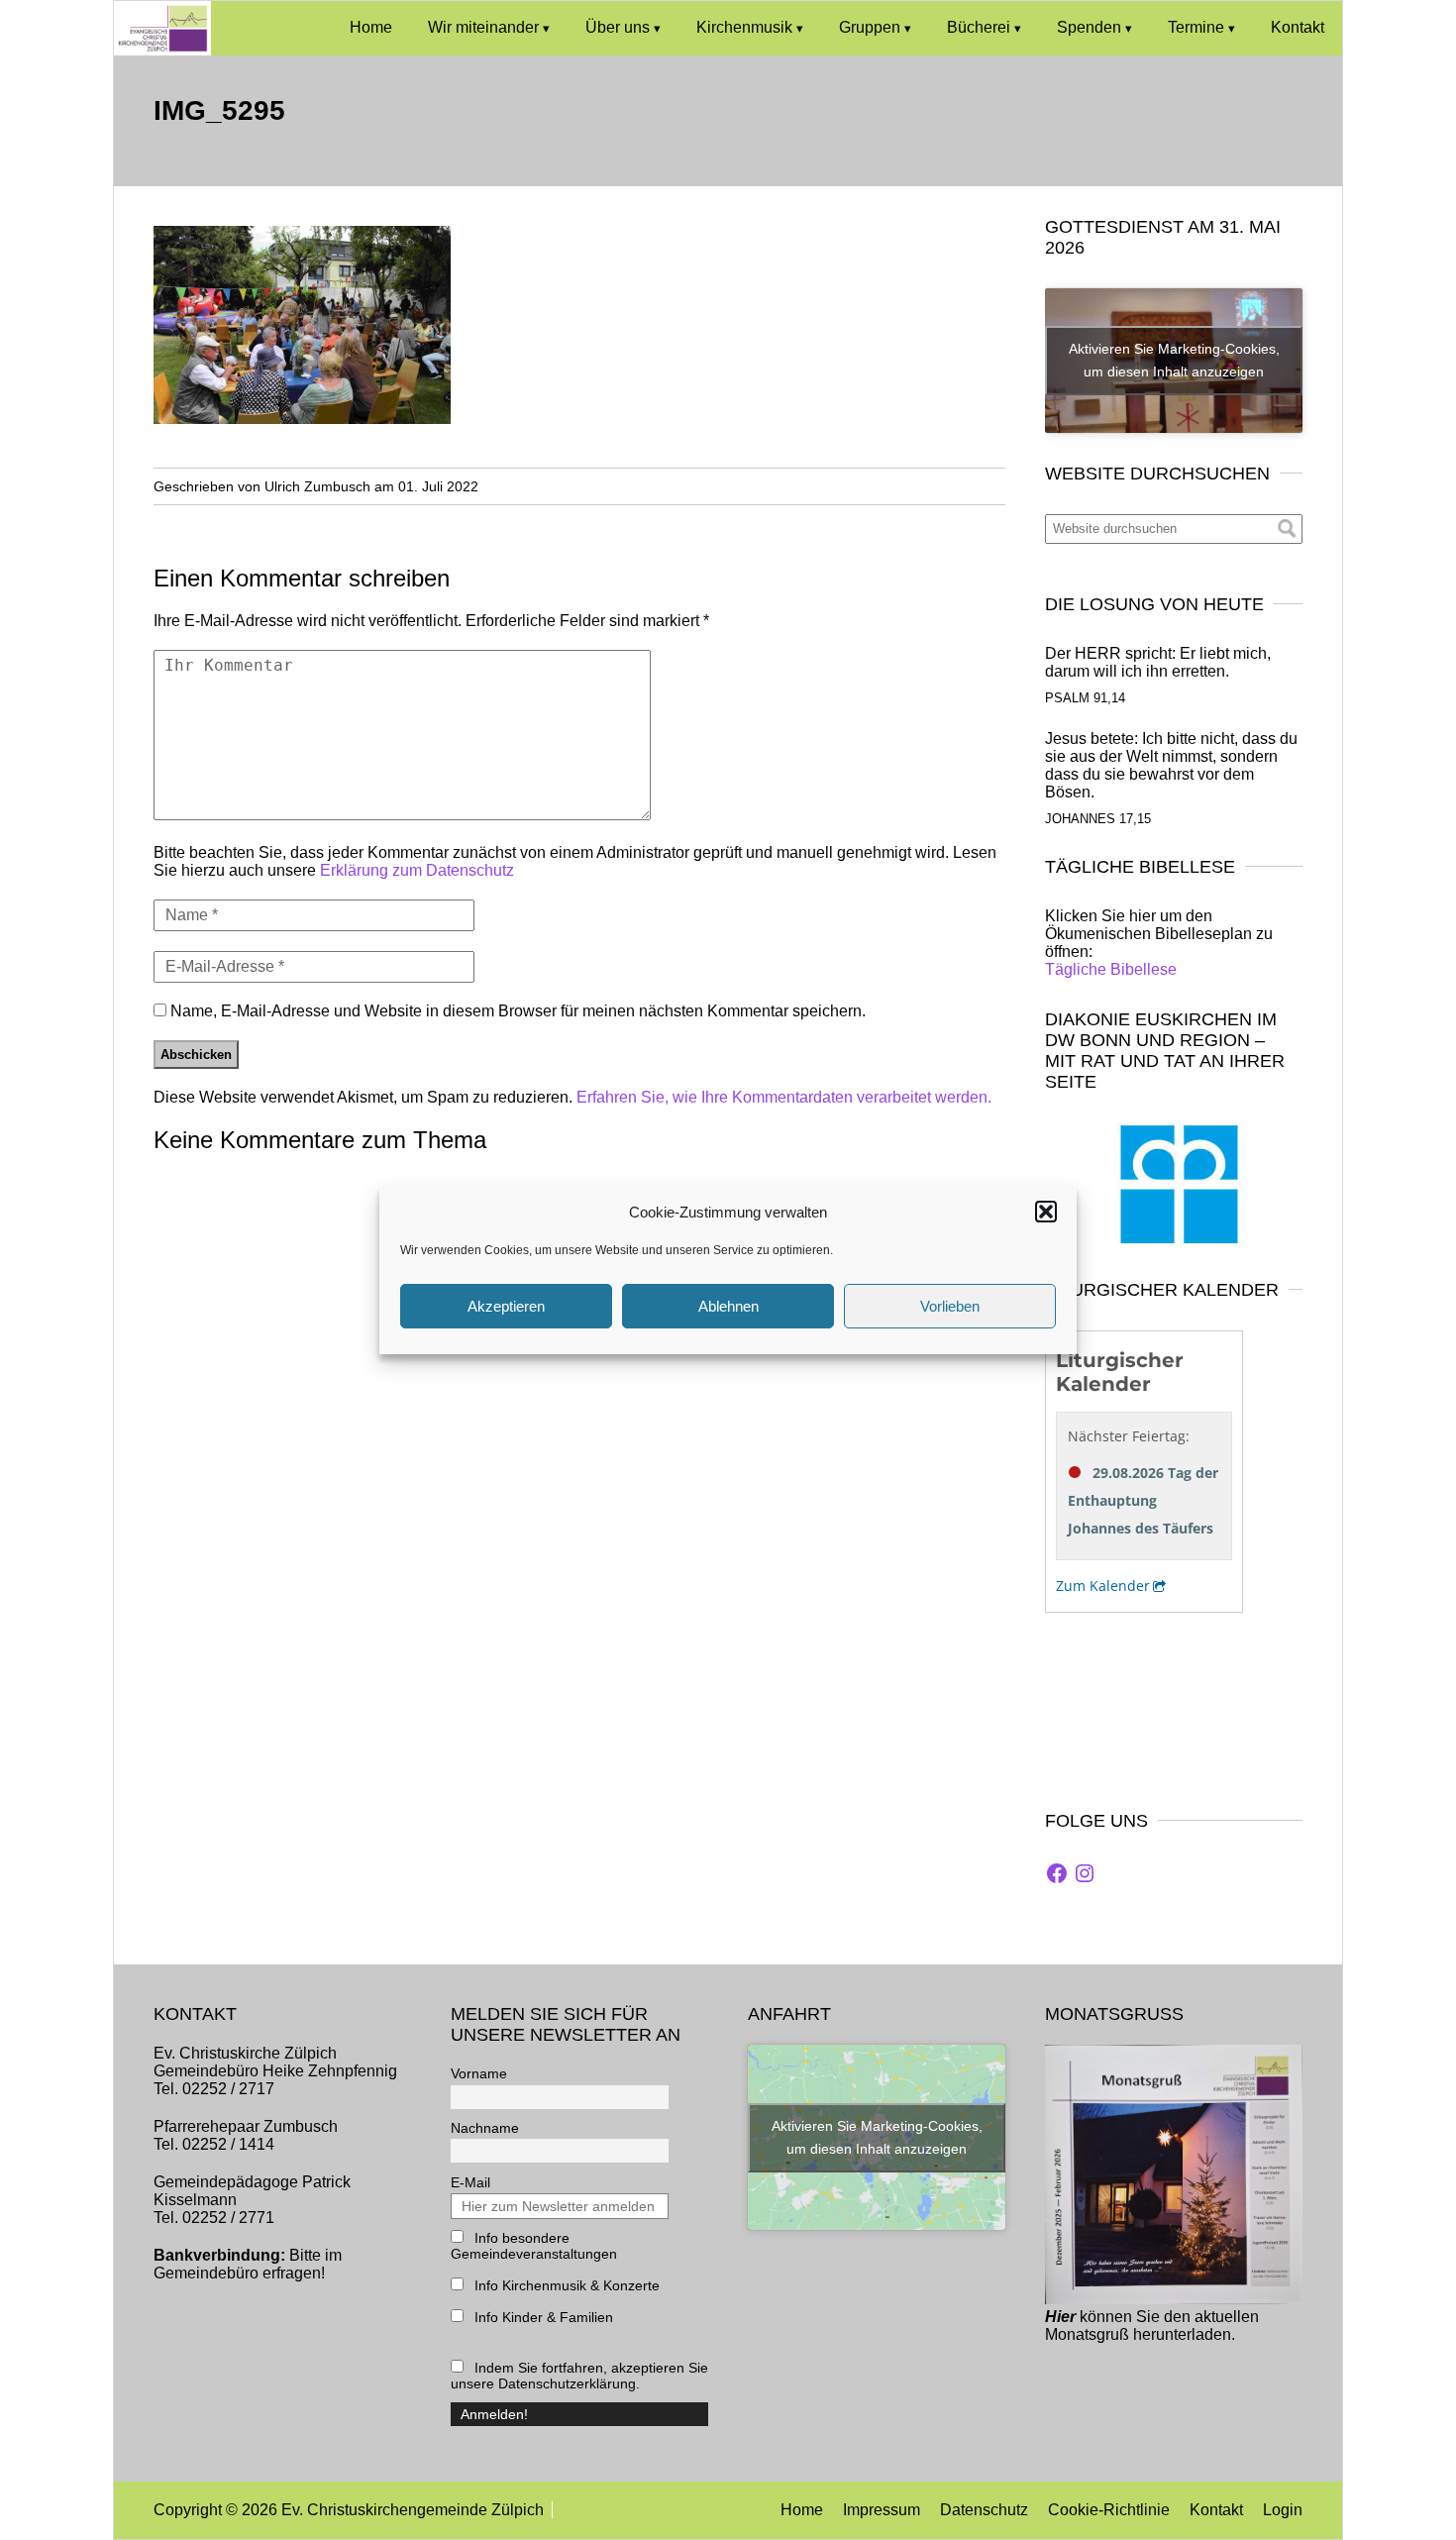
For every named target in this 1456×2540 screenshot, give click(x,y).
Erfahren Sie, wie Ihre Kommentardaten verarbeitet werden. (784, 1097)
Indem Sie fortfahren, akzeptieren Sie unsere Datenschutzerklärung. (579, 2376)
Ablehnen (728, 1306)
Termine (1196, 27)
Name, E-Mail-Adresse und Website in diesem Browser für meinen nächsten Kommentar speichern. (518, 1011)
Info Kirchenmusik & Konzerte (565, 2285)
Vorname (479, 2073)
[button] (1046, 1212)
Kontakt (1298, 27)
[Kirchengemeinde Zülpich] (162, 50)
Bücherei (979, 27)
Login (1283, 2510)
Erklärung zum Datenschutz (417, 870)
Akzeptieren (506, 1306)
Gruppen (870, 27)
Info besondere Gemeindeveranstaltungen (534, 2246)
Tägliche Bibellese (1111, 969)
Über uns (618, 27)
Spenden (1089, 27)
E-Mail (470, 2182)
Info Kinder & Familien (542, 2317)
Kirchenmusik (744, 27)
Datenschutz (984, 2510)
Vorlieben (950, 1306)
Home (371, 27)
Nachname (485, 2128)
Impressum (882, 2510)
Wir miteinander (483, 27)
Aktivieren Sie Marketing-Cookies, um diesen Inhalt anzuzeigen (1174, 360)
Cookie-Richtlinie (1109, 2510)
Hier (1060, 2317)
